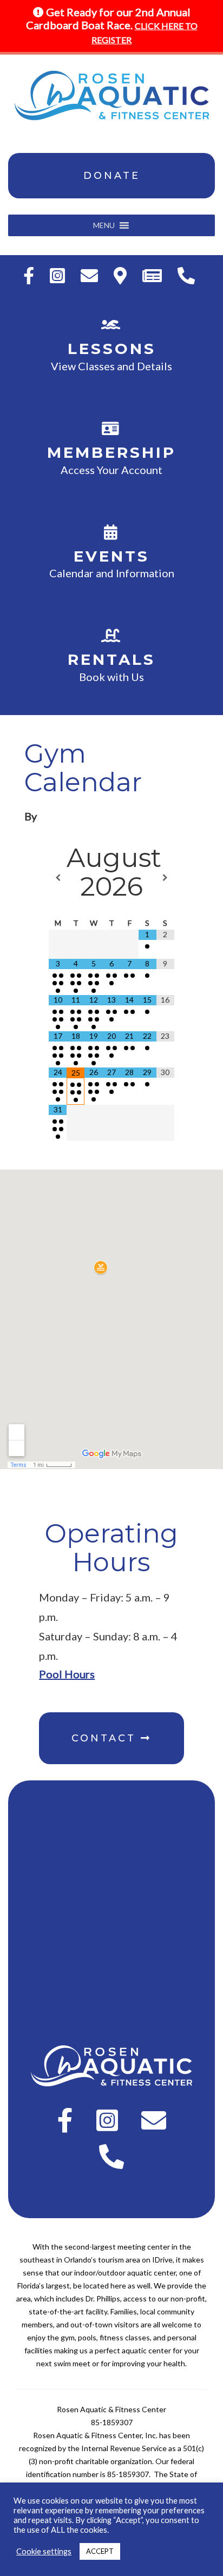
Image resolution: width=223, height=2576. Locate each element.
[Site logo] (111, 96)
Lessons (112, 349)
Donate (112, 176)
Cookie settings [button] (44, 2551)
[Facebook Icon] (31, 275)
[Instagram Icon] (60, 275)
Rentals (111, 659)
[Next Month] (165, 878)
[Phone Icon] (189, 275)
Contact (106, 1738)
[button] (104, 225)
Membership (111, 452)
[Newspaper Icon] (155, 275)
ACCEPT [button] (100, 2551)
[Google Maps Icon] (123, 275)
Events (111, 556)
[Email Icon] (92, 275)
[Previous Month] (58, 878)
